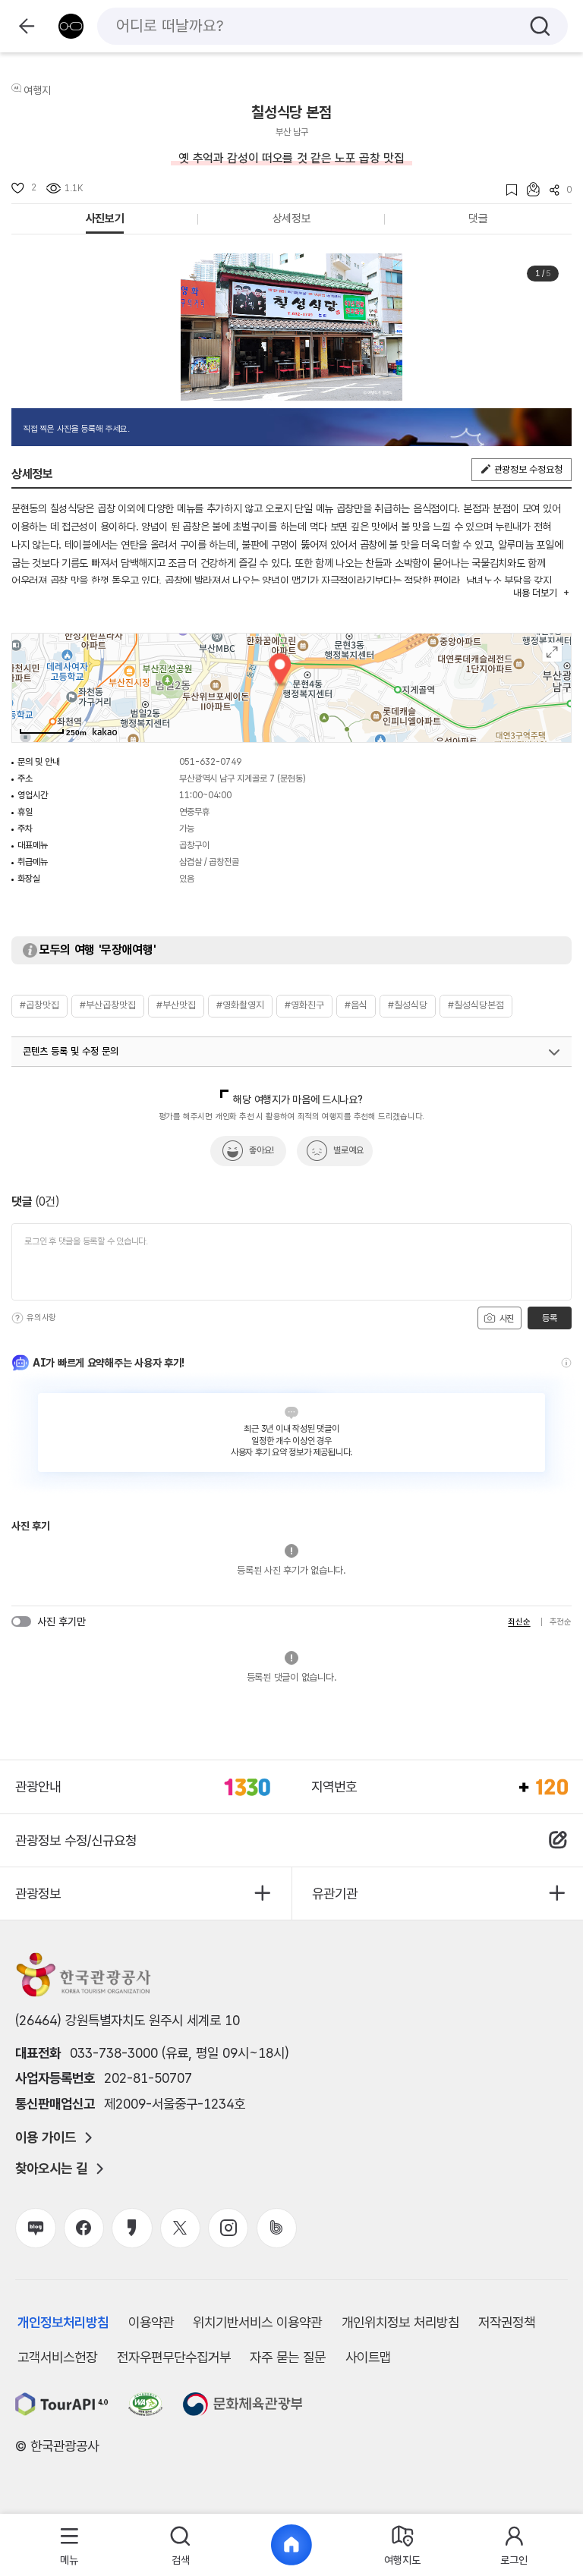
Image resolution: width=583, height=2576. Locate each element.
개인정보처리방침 (63, 2322)
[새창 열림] (62, 2404)
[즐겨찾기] (507, 190)
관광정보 (38, 1893)
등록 (549, 1318)
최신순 (519, 1622)
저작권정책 (507, 2322)
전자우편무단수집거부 (174, 2357)
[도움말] (17, 1318)
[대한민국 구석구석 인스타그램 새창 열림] (228, 2228)
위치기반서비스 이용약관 (257, 2322)
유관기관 (335, 1893)
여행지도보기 (552, 652)
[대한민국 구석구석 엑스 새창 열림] (180, 2228)
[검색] (540, 26)
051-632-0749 (210, 762)
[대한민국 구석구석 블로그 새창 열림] (35, 2228)
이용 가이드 (46, 2137)
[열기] (554, 1052)
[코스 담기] (528, 189)
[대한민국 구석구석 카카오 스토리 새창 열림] (132, 2228)
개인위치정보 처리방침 (400, 2322)
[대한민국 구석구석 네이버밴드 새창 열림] (277, 2228)
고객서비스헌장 (57, 2357)
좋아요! (262, 1150)
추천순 (561, 1622)
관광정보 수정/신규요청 (76, 1840)
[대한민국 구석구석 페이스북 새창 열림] (84, 2228)
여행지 (37, 90)
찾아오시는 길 (51, 2169)
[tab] (69, 2545)
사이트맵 (368, 2357)
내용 (535, 593)
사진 (506, 1319)
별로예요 (348, 1150)
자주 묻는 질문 (288, 2357)
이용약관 (151, 2322)
